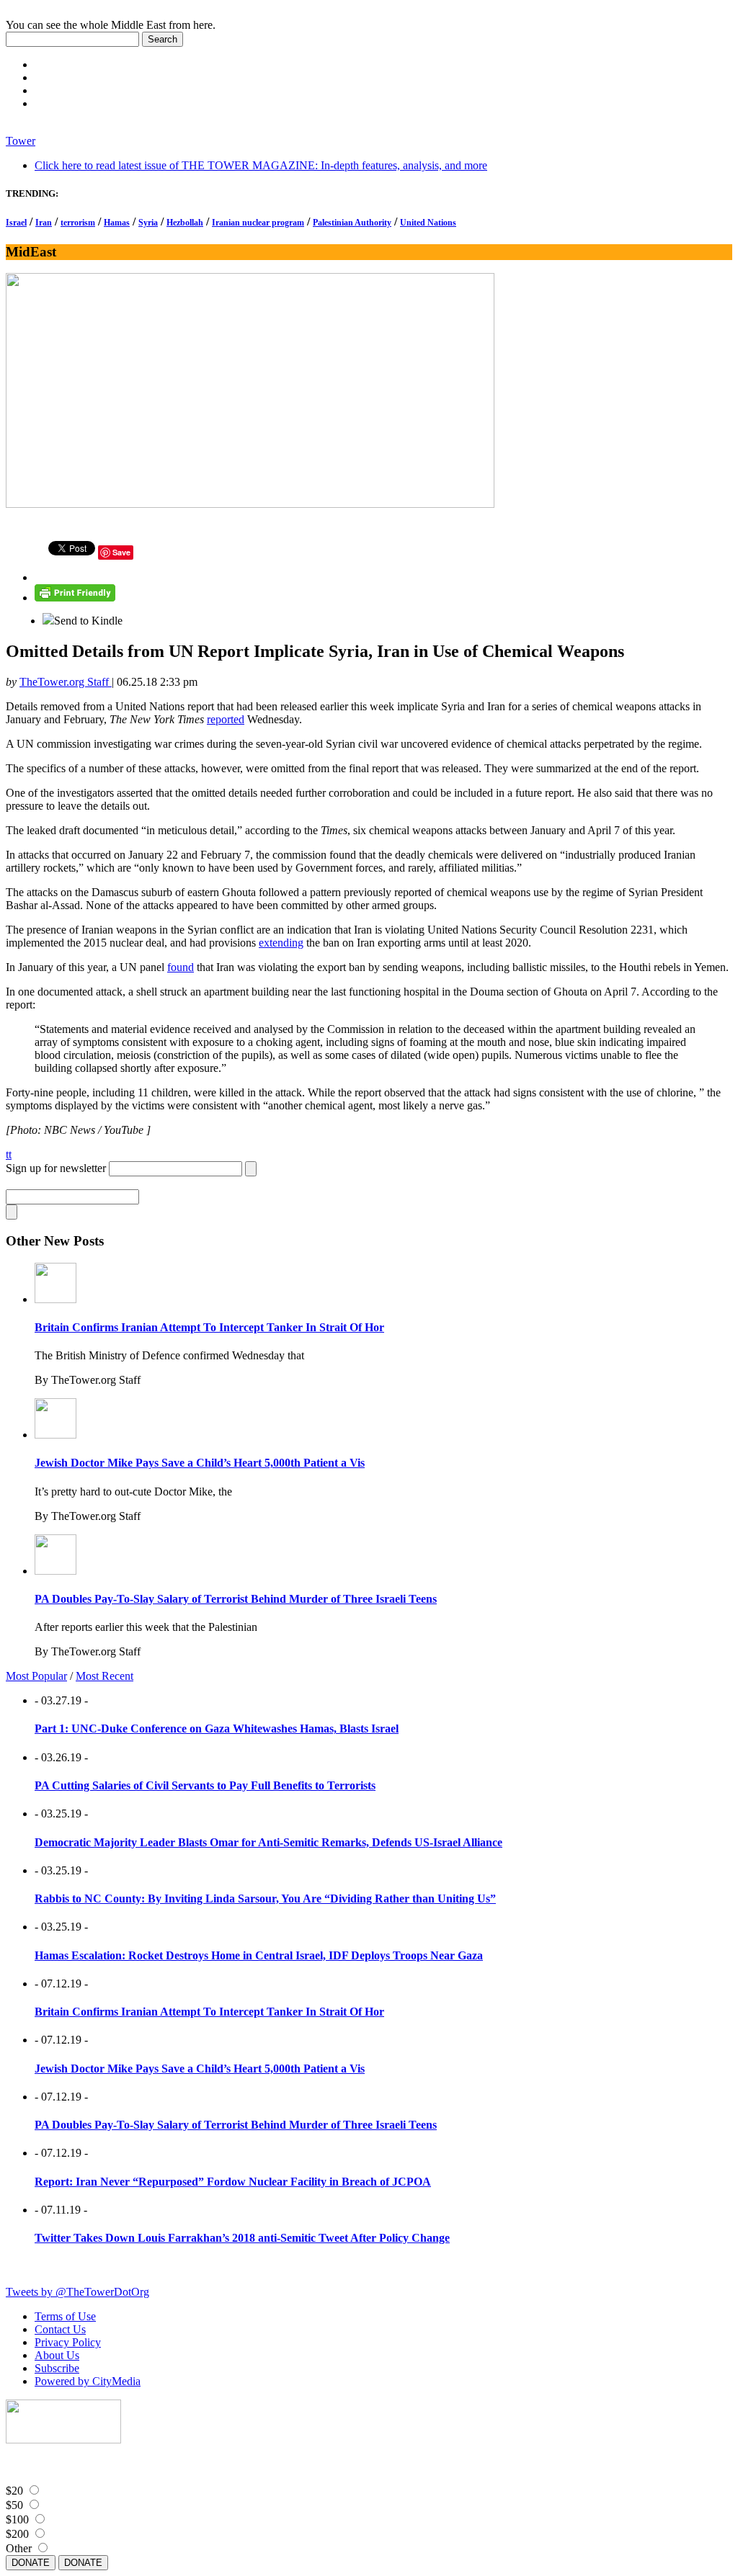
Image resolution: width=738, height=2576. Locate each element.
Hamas (117, 223)
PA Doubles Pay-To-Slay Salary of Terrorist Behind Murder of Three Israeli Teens (236, 1599)
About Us (57, 2355)
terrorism (78, 223)
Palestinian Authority (352, 223)
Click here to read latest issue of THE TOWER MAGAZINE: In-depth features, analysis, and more (261, 165)
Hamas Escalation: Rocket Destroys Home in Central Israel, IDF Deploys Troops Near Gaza (259, 1955)
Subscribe (57, 2368)
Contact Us (60, 2329)
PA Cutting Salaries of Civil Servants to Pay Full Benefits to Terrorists (205, 1785)
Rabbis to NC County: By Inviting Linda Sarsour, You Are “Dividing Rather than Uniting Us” (265, 1899)
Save (121, 552)
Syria (148, 223)
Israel (16, 223)
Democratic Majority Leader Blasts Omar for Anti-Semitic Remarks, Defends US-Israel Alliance (268, 1842)
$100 (17, 2519)
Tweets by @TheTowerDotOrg (77, 2292)
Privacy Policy (68, 2342)
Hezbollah (185, 223)
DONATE (31, 2563)
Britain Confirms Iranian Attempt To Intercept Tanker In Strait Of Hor (209, 1327)
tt (9, 1154)
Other (19, 2548)
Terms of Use (65, 2316)
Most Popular (36, 1676)
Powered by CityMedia (88, 2381)
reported (226, 719)
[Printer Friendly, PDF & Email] (75, 598)
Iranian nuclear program (258, 223)
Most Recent (105, 1676)
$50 (14, 2505)
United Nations (428, 223)
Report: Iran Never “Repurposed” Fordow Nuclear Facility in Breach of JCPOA (233, 2182)
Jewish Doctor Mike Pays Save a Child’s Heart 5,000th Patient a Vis (200, 1463)
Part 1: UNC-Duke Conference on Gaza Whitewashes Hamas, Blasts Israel (217, 1728)
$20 (14, 2491)
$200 (17, 2534)
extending (281, 943)
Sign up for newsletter (56, 1168)
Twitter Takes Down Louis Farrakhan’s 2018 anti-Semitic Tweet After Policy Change (242, 2238)
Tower (21, 141)
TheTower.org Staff (66, 682)
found (181, 967)
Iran (44, 223)
